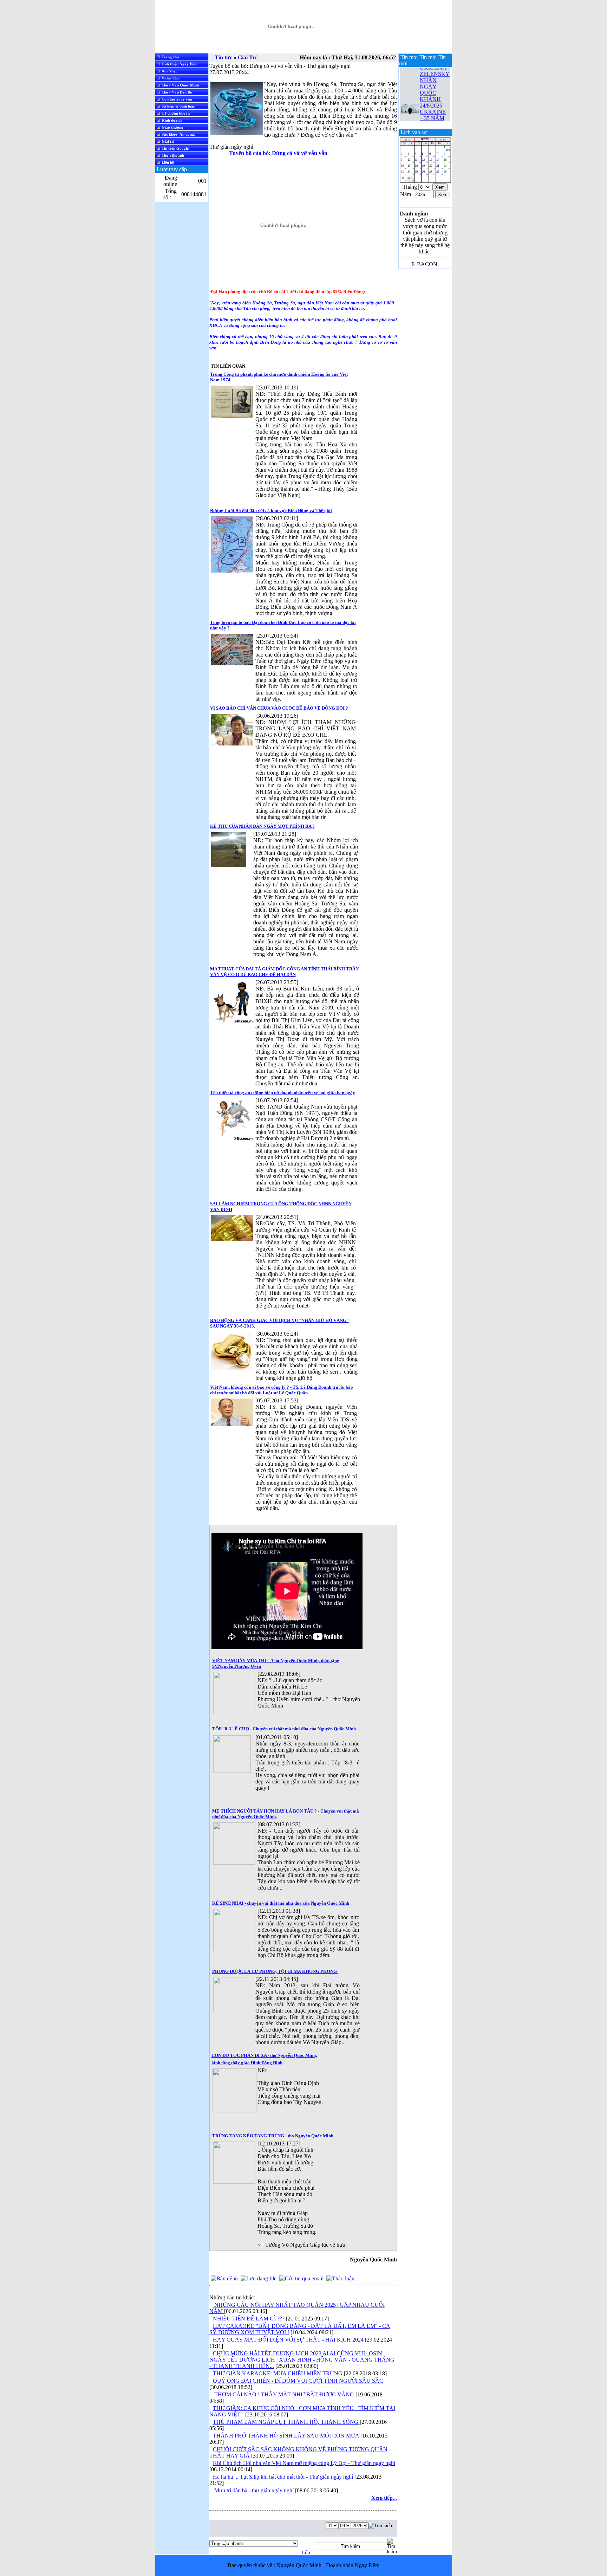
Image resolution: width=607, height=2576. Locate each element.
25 (418, 173)
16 (404, 167)
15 (447, 161)
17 (410, 167)
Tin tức (223, 57)
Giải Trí (247, 57)
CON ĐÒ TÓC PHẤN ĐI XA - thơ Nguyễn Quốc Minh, (264, 2055)
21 (439, 167)
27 (432, 173)
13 (432, 161)
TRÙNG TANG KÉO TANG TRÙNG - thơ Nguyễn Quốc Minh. (273, 2136)
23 (404, 173)
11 (418, 161)
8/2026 (425, 139)
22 (447, 167)
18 (418, 167)
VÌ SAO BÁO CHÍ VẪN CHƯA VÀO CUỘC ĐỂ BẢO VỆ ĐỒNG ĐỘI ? (279, 708)
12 (425, 161)
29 (447, 173)
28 (439, 173)
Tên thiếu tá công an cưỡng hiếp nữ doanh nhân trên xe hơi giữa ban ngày (283, 1093)
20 (432, 167)
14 (439, 161)
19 (425, 167)
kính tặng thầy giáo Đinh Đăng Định (247, 2063)
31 (410, 179)
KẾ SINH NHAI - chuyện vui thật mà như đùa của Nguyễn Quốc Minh (281, 1903)
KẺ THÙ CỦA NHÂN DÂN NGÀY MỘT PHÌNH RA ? (262, 826)
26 (425, 173)
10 (410, 161)
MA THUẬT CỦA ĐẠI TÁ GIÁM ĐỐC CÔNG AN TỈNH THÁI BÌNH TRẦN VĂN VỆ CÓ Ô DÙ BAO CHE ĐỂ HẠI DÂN (284, 972)
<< (406, 140)
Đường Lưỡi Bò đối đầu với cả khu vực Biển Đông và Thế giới (271, 511)
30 (404, 179)
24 (410, 173)
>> (444, 140)
